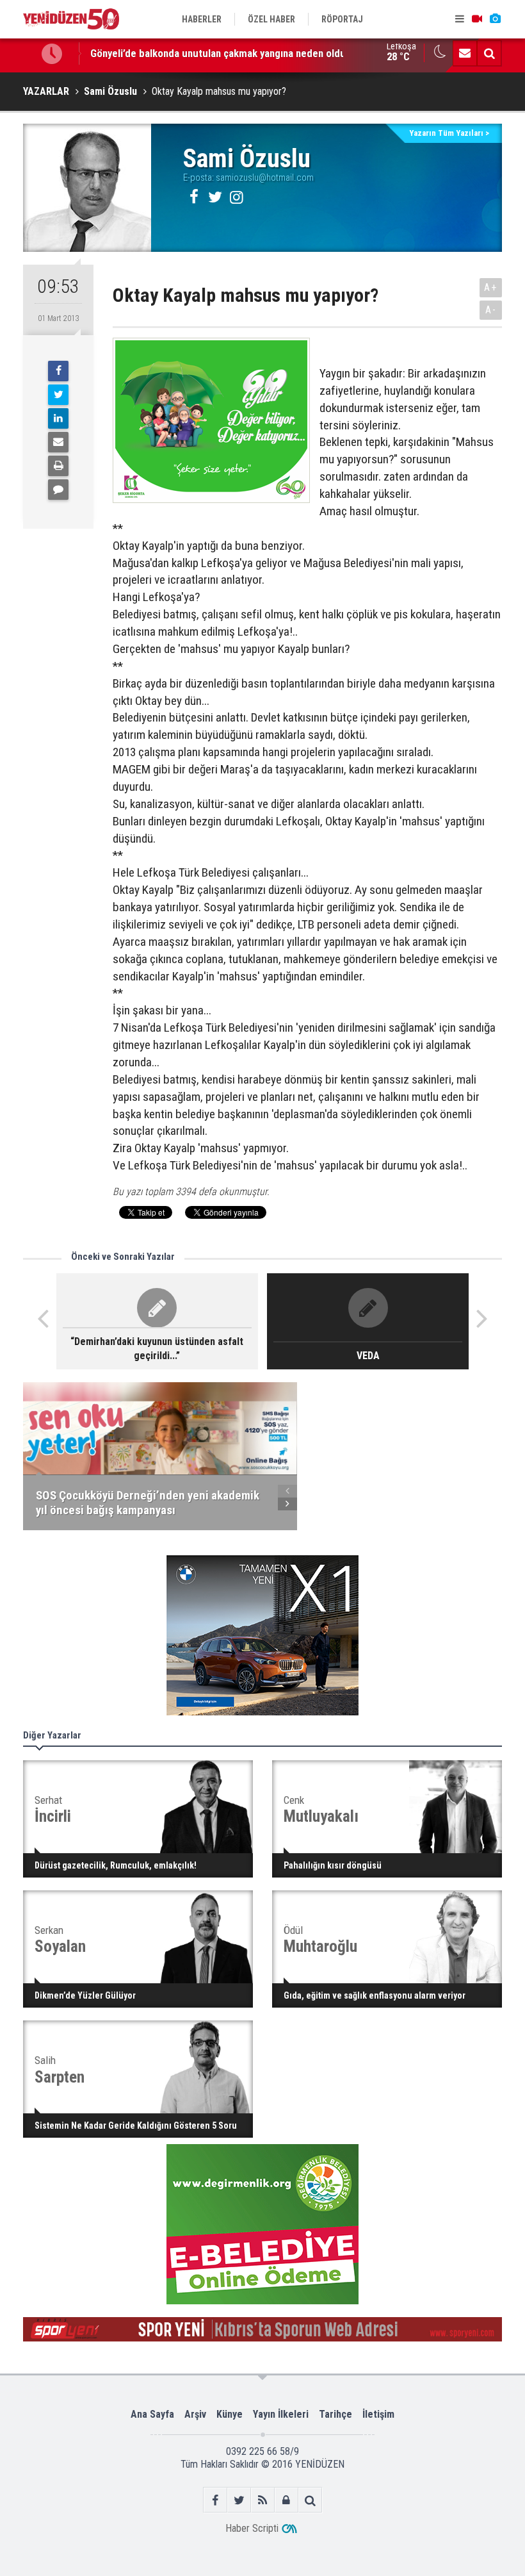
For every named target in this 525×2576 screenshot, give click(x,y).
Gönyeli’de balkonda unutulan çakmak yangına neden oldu (218, 53)
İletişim (378, 2414)
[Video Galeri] (477, 19)
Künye (230, 2414)
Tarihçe (335, 2414)
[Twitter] (58, 395)
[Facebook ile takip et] (215, 2500)
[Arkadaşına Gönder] (58, 442)
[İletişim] (465, 53)
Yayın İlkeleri (281, 2414)
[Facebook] (58, 371)
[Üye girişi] (287, 2500)
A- (491, 310)
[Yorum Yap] (58, 490)
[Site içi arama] (489, 53)
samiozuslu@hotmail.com (265, 178)
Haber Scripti (252, 2528)
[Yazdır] (58, 466)
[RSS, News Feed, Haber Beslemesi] (263, 2500)
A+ (491, 287)
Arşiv (195, 2414)
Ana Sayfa (152, 2414)
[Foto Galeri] (495, 19)
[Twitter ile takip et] (239, 2500)
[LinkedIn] (58, 418)
